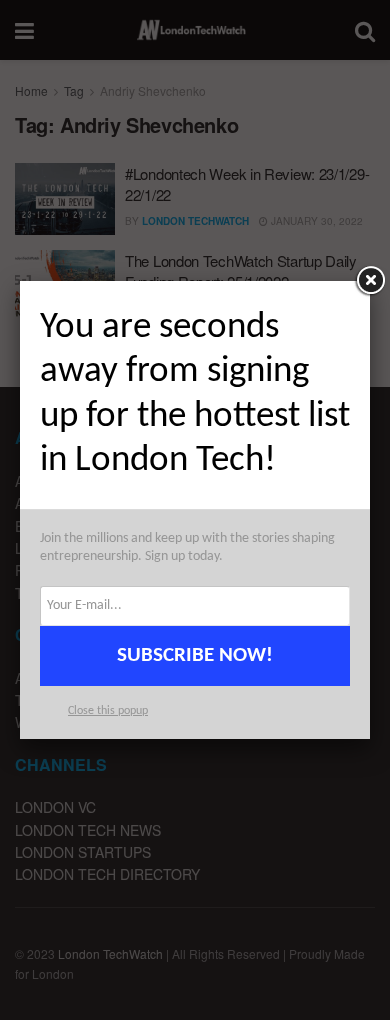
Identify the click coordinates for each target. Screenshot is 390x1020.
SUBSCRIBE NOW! (195, 655)
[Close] (370, 281)
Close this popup (108, 711)
